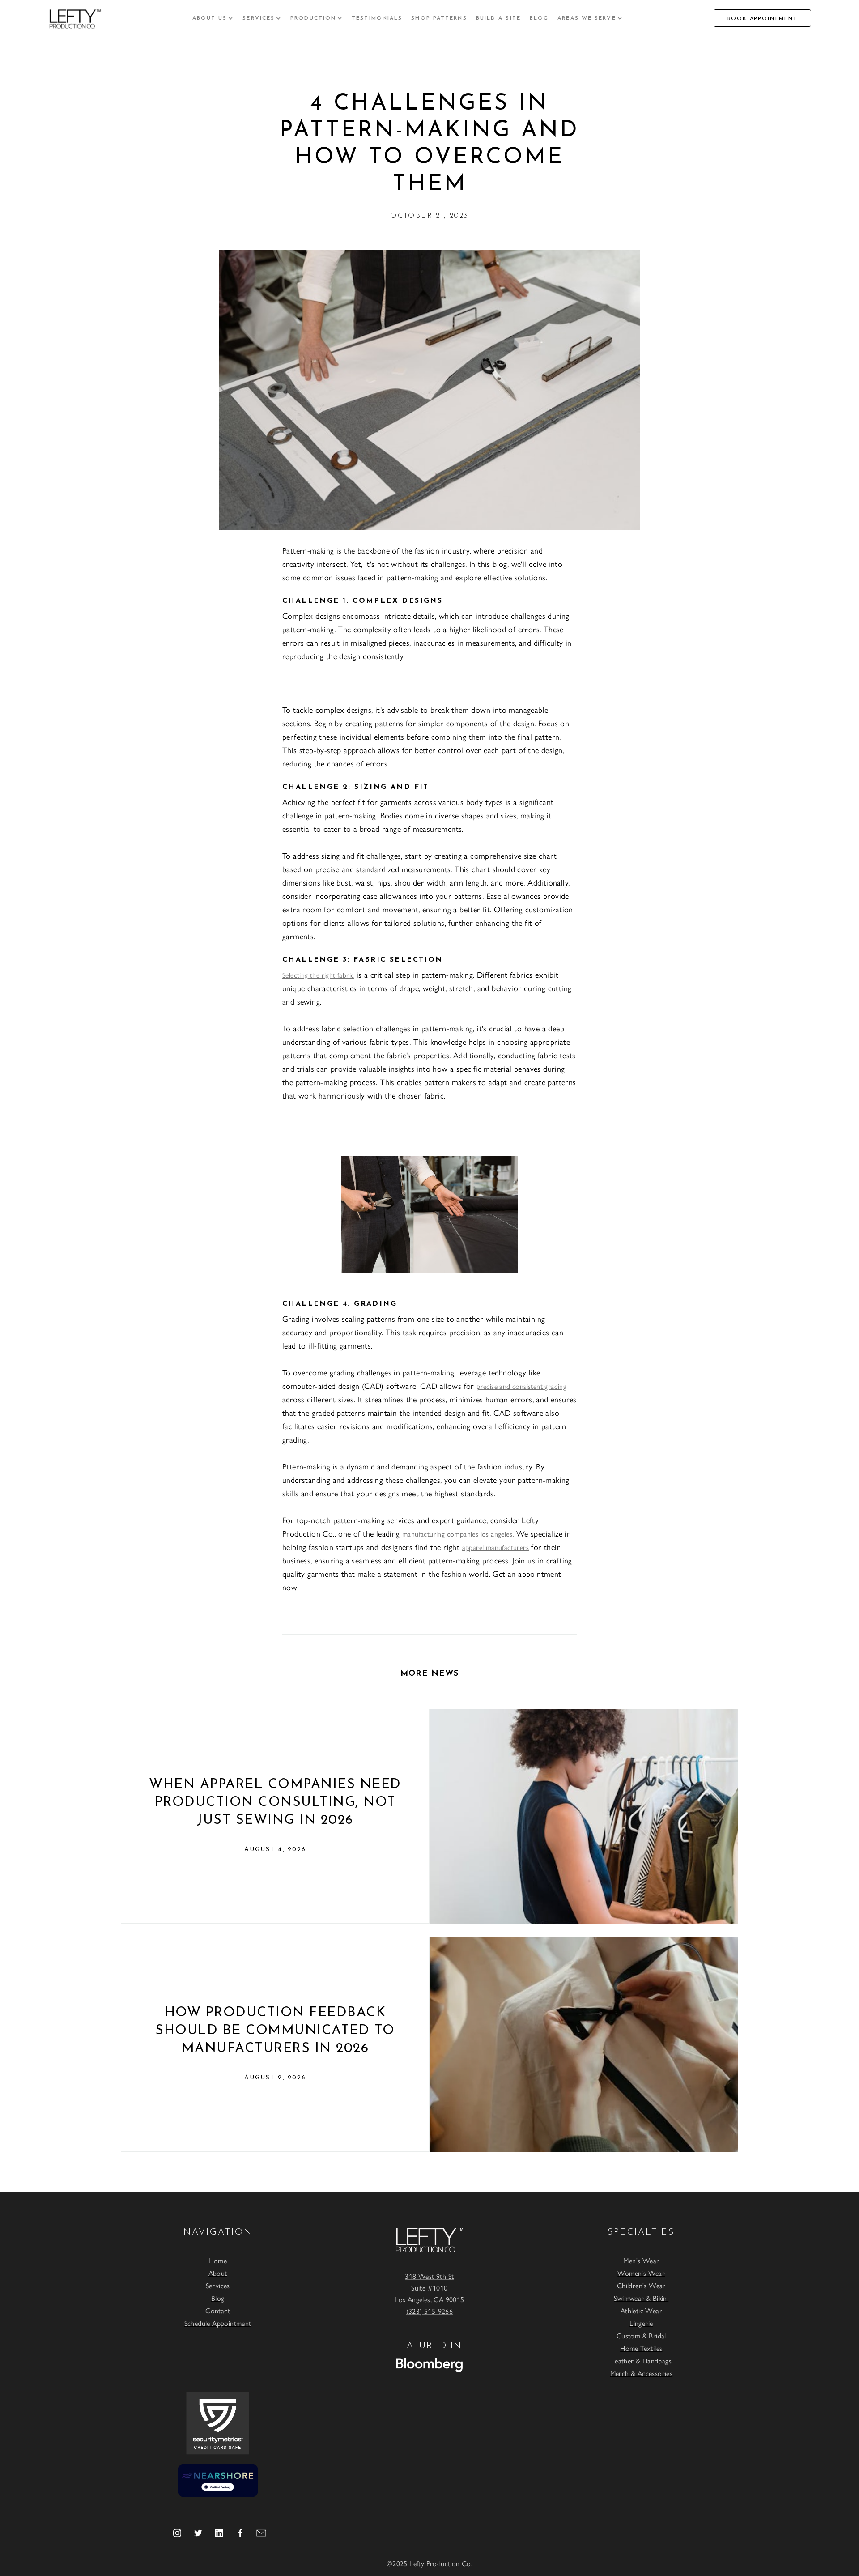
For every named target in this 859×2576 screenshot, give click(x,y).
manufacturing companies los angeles (457, 1534)
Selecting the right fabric (318, 975)
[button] (213, 18)
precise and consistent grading (521, 1386)
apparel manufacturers (495, 1547)
